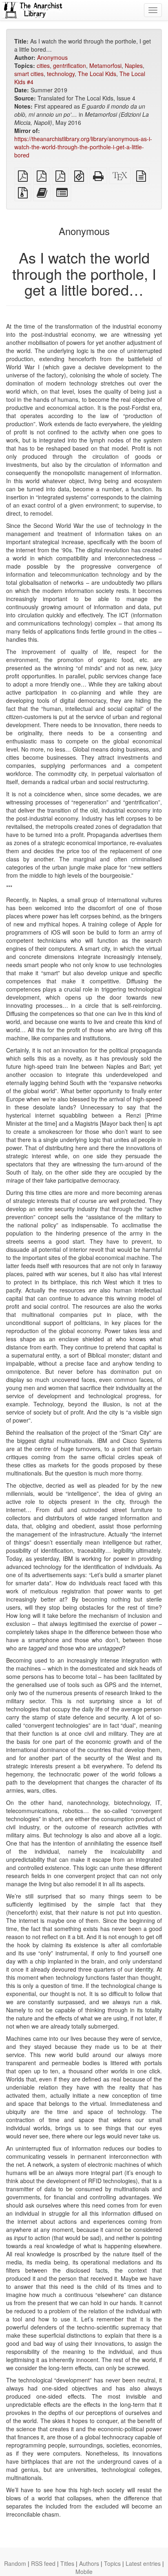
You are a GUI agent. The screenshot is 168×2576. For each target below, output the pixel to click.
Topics (112, 2563)
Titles (67, 2563)
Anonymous (52, 57)
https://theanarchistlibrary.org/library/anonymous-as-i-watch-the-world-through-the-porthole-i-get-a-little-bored (83, 147)
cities (43, 65)
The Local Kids (97, 74)
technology (61, 74)
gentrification (70, 65)
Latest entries (143, 2563)
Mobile (84, 2572)
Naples (134, 65)
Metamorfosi (105, 65)
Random (15, 2563)
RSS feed (43, 2563)
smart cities (29, 74)
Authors (89, 2563)
